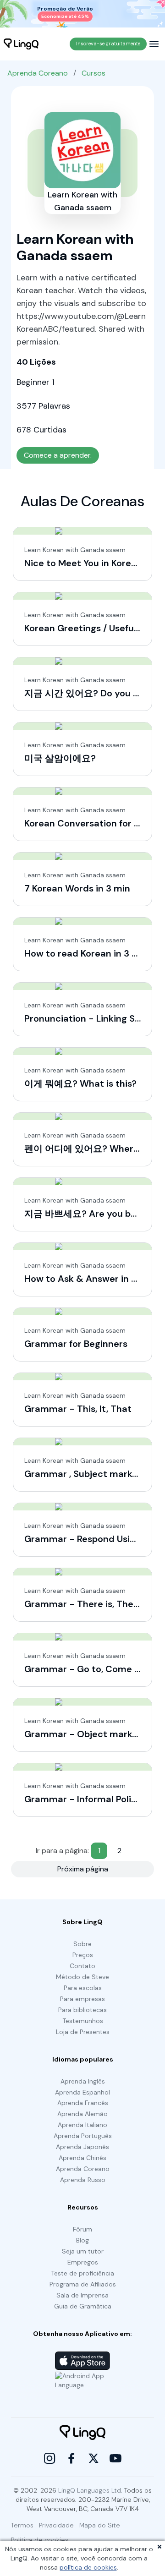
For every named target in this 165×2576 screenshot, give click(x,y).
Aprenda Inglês (83, 2081)
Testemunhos (83, 2021)
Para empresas (82, 1999)
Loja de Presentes (83, 2032)
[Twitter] (93, 2458)
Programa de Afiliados (83, 2284)
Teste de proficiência (82, 2273)
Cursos (93, 73)
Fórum (82, 2229)
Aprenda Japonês (82, 2147)
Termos (22, 2525)
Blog (82, 2240)
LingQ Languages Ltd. (90, 2490)
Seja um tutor (83, 2251)
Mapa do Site (100, 2525)
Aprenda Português (83, 2136)
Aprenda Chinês (82, 2158)
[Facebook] (71, 2458)
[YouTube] (115, 2458)
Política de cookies (40, 2540)
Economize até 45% (65, 16)
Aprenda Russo (83, 2180)
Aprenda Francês (83, 2103)
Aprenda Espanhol (82, 2092)
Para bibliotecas (82, 2010)
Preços (83, 1955)
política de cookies (88, 2567)
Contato (82, 1966)
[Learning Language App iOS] (82, 2361)
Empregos (83, 2262)
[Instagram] (49, 2458)
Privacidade (56, 2525)
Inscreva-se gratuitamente (108, 44)
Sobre (82, 1944)
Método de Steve (82, 1977)
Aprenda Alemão (82, 2114)
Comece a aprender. (58, 455)
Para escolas (83, 1988)
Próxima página (83, 1869)
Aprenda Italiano (82, 2125)
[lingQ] (21, 44)
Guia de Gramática (83, 2306)
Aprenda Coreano (38, 73)
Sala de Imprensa (82, 2295)
